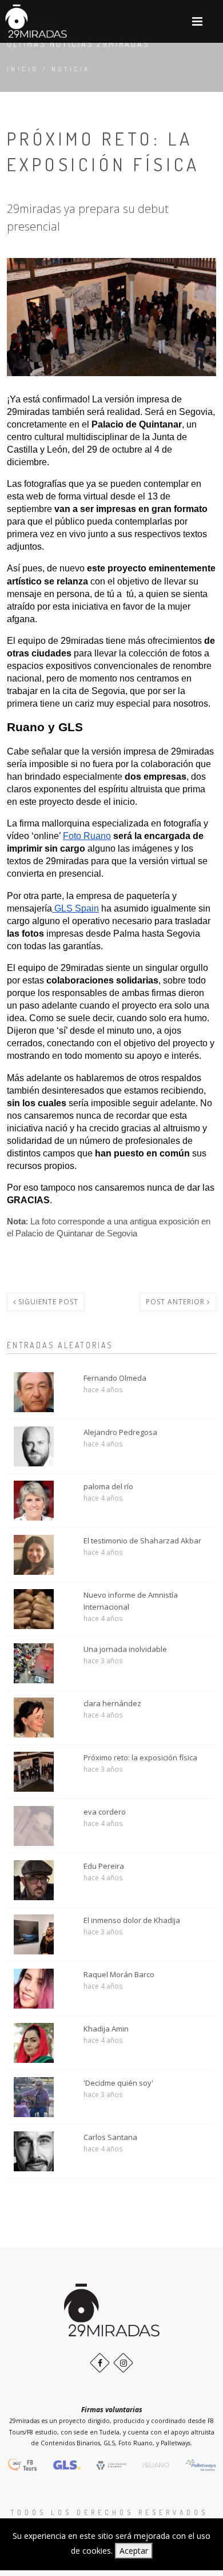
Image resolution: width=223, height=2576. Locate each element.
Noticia (71, 69)
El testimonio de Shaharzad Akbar (142, 1541)
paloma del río (108, 1486)
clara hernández (112, 1703)
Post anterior (176, 1302)
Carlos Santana (110, 2137)
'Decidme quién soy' (118, 2083)
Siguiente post (47, 1302)
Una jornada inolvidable (125, 1649)
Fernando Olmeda (115, 1378)
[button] (197, 21)
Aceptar (134, 2551)
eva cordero (105, 1812)
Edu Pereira (104, 1866)
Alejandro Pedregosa (120, 1432)
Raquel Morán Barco (119, 1974)
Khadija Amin (106, 2029)
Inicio (23, 69)
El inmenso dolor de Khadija (132, 1920)
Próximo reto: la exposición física (140, 1757)
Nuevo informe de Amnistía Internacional (131, 1601)
